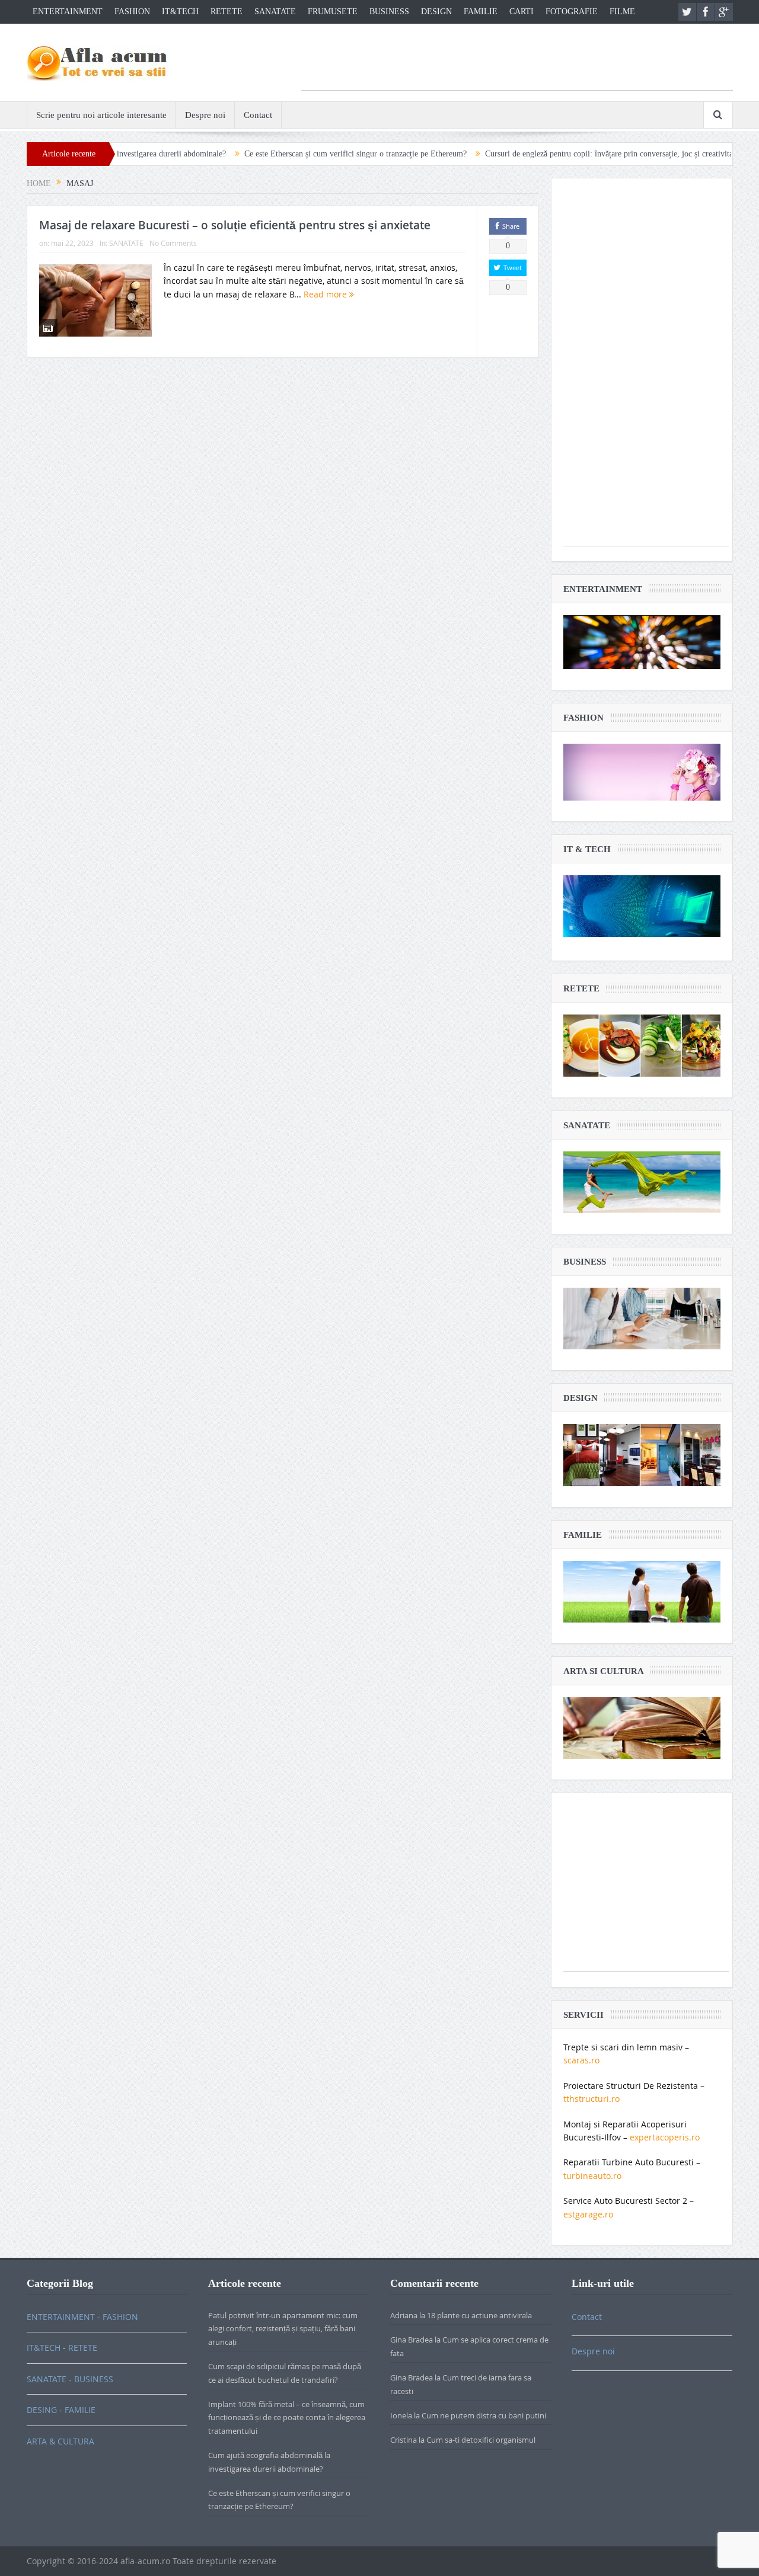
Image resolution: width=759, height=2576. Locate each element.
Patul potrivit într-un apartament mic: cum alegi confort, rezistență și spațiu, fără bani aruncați (283, 2329)
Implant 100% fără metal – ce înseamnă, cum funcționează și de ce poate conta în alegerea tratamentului (287, 2417)
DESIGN (436, 12)
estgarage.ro (588, 2214)
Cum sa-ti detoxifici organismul (481, 2440)
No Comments (173, 243)
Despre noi (205, 115)
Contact (258, 115)
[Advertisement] (517, 63)
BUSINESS (389, 12)
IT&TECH (180, 12)
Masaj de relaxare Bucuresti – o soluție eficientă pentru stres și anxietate (235, 225)
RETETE (227, 12)
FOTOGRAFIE (572, 12)
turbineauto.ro (592, 2176)
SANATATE (275, 12)
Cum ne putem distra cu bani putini (484, 2415)
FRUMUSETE (333, 12)
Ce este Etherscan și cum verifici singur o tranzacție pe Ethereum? (270, 154)
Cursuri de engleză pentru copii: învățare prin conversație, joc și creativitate (526, 154)
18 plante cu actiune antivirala (479, 2315)
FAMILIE (481, 12)
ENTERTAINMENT (68, 12)
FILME (622, 12)
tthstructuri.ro (591, 2099)
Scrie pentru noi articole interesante (101, 115)
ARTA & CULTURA (60, 2441)
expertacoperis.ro (665, 2137)
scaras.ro (581, 2060)
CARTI (522, 12)
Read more (326, 294)
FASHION (132, 12)
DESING (42, 2410)
